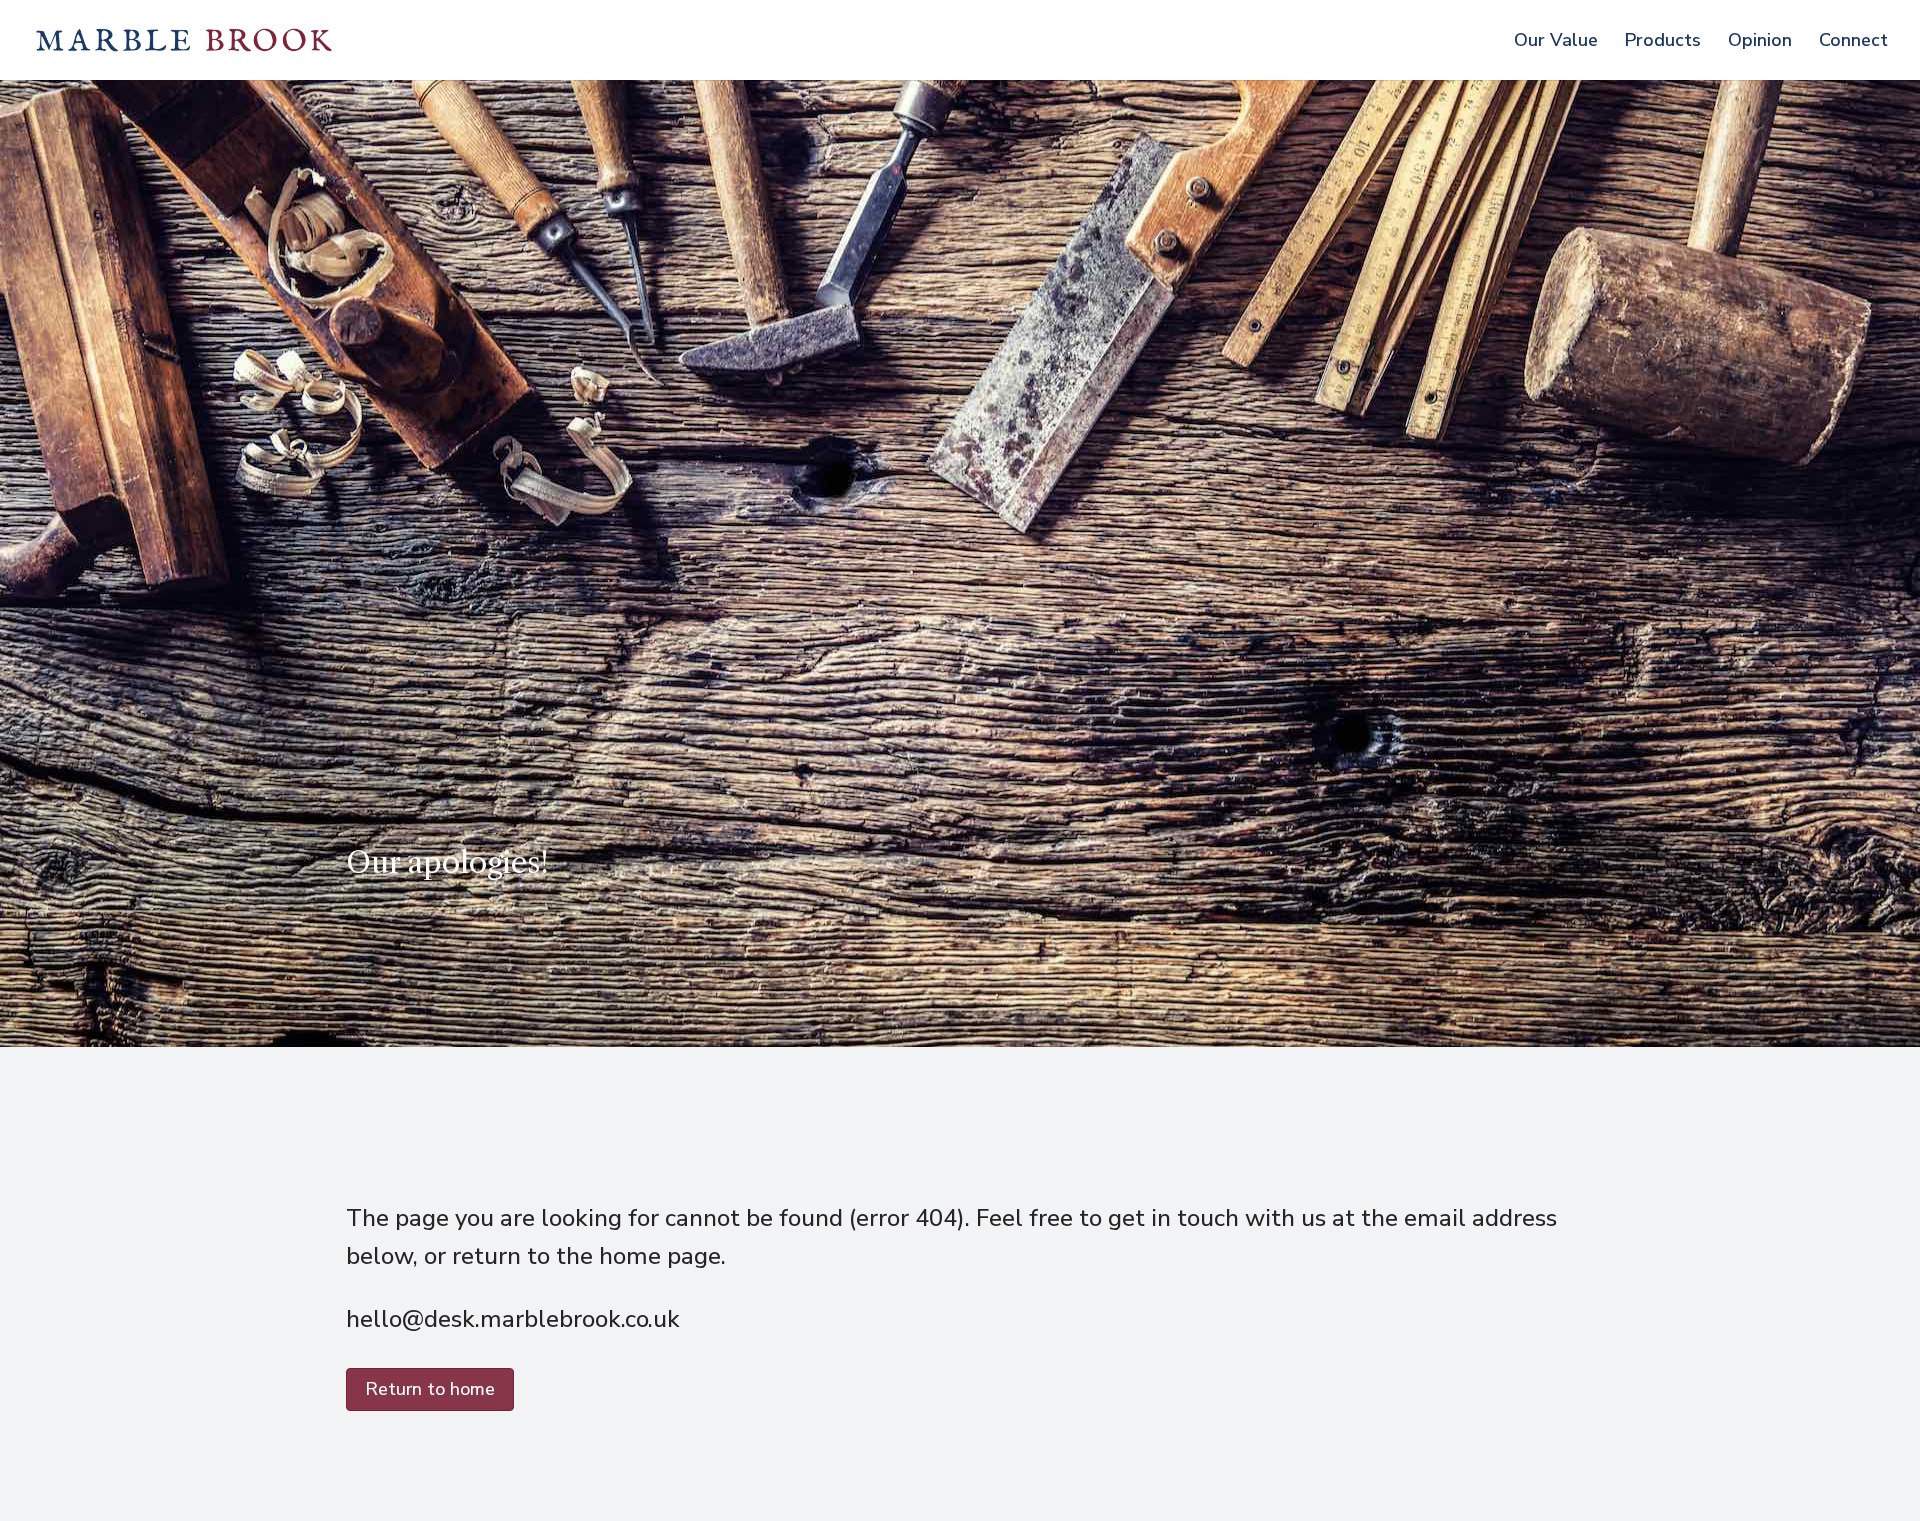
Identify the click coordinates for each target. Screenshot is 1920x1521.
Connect (1853, 42)
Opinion (1760, 42)
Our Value (1556, 42)
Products (1663, 42)
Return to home (430, 1389)
